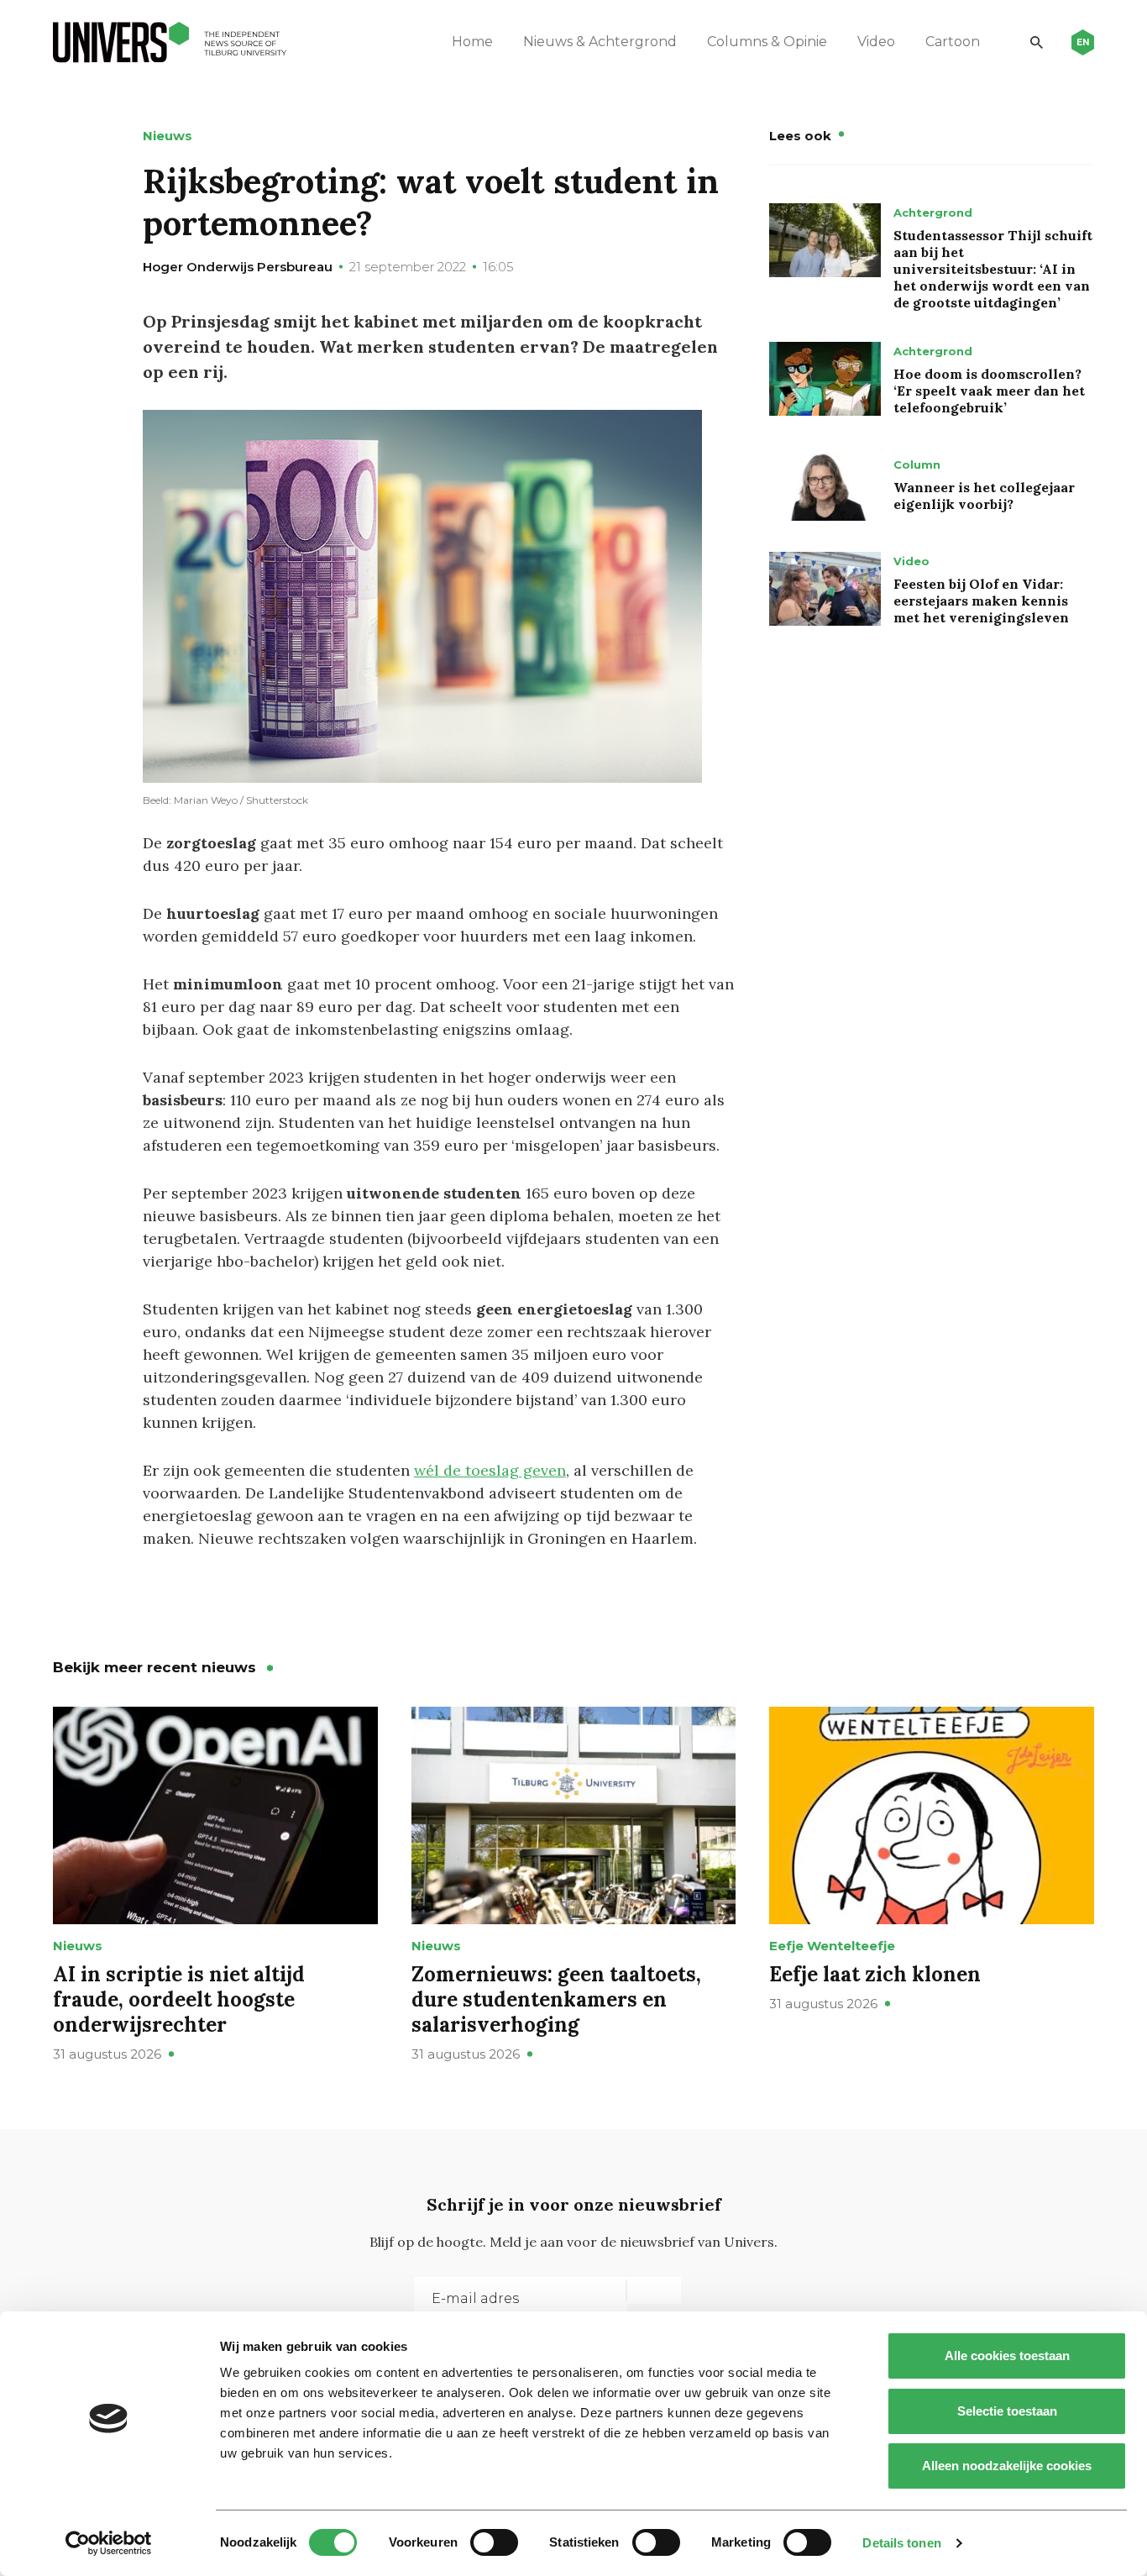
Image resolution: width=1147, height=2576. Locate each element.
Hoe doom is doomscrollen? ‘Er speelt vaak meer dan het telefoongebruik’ (989, 391)
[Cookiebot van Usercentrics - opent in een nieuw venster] (109, 2543)
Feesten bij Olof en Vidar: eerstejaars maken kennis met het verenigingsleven (981, 601)
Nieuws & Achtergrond (600, 42)
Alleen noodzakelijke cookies (1007, 2466)
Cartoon (953, 42)
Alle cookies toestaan (1007, 2356)
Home (472, 42)
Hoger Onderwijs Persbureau (238, 267)
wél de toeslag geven (490, 1470)
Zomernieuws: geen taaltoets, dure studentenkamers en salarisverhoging (556, 1999)
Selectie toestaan (1007, 2411)
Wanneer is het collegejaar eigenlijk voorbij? (984, 496)
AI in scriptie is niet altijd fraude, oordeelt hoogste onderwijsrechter (179, 1999)
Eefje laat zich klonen (875, 1974)
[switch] (494, 2542)
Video (876, 42)
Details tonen (901, 2543)
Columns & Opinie (767, 42)
